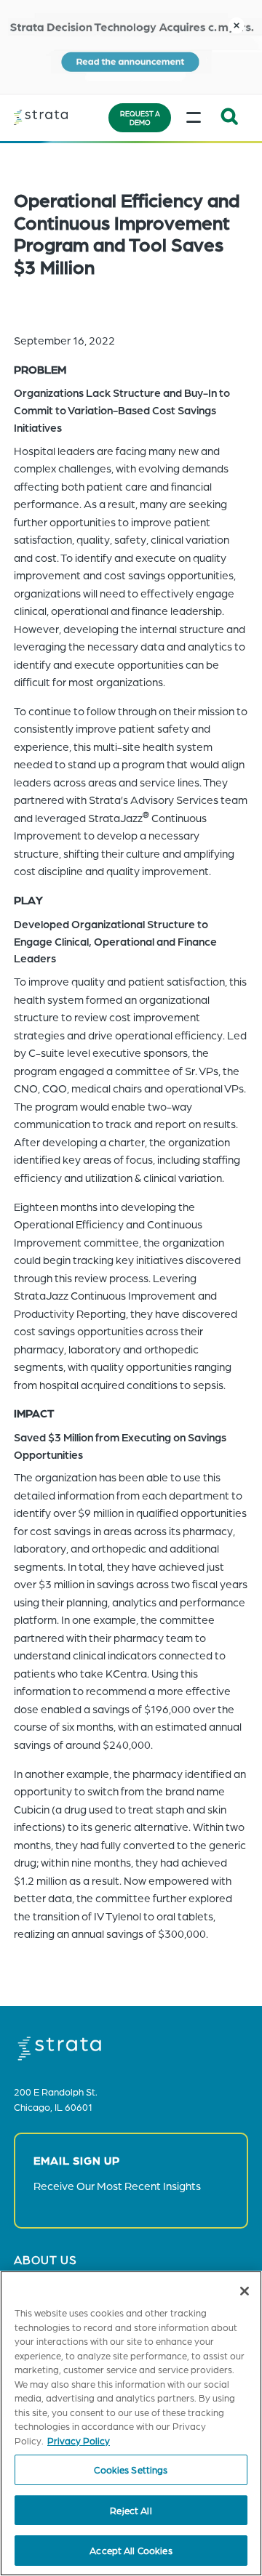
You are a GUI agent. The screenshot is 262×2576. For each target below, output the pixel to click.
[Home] (59, 117)
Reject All (131, 2510)
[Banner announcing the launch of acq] (131, 47)
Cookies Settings (131, 2470)
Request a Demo (140, 118)
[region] (131, 2423)
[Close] (245, 2291)
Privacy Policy (79, 2440)
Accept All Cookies (131, 2550)
